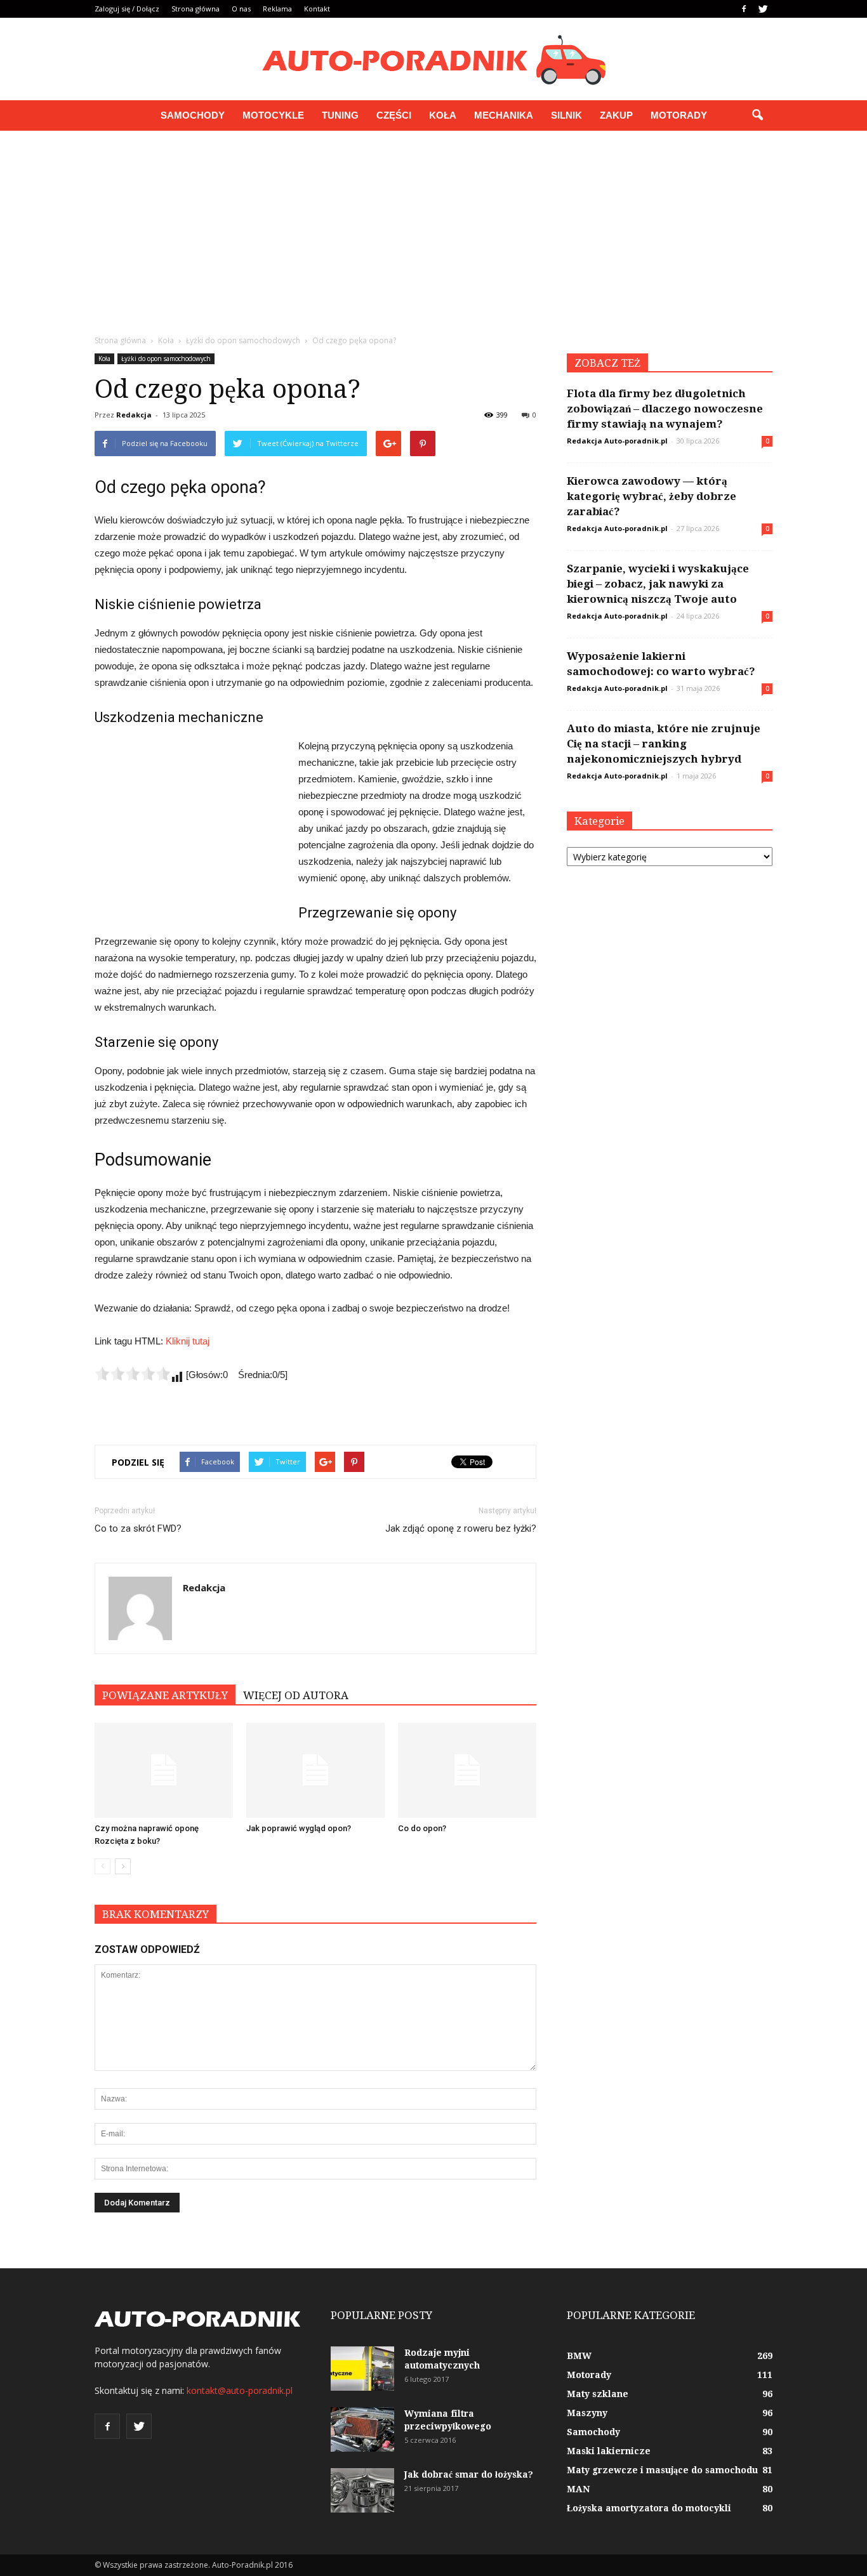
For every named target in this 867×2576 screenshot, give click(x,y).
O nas (241, 9)
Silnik (566, 115)
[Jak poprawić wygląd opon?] (315, 1770)
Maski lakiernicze (609, 2451)
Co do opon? (422, 1828)
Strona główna (195, 9)
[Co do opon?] (467, 1770)
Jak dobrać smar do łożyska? (469, 2474)
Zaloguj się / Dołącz (127, 9)
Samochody (193, 115)
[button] (757, 115)
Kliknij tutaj (188, 1341)
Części (394, 115)
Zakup (616, 115)
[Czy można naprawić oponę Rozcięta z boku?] (164, 1770)
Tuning (340, 115)
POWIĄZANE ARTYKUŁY (165, 1695)
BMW (579, 2356)
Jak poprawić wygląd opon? (299, 1828)
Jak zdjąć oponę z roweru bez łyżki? (461, 1528)
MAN (578, 2489)
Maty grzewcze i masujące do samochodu (662, 2470)
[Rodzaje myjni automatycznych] (362, 2369)
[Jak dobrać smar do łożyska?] (362, 2490)
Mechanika (504, 115)
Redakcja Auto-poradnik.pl (617, 441)
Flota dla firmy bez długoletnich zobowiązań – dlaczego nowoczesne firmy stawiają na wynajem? (665, 409)
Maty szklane (598, 2394)
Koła (443, 115)
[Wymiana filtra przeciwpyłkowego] (362, 2429)
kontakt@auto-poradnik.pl (240, 2390)
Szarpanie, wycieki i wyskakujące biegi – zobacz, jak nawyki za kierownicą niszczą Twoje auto (658, 584)
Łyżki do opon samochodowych (166, 358)
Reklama (277, 9)
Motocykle (273, 115)
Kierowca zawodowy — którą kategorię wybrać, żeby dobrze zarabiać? (652, 496)
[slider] (133, 1374)
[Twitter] (763, 9)
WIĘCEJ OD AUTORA (296, 1695)
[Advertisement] (433, 226)
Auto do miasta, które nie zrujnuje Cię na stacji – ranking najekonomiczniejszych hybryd (664, 744)
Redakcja (134, 415)
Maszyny (587, 2413)
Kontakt (317, 9)
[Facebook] (744, 9)
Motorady (679, 115)
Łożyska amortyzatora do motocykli (649, 2508)
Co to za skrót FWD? (138, 1528)
